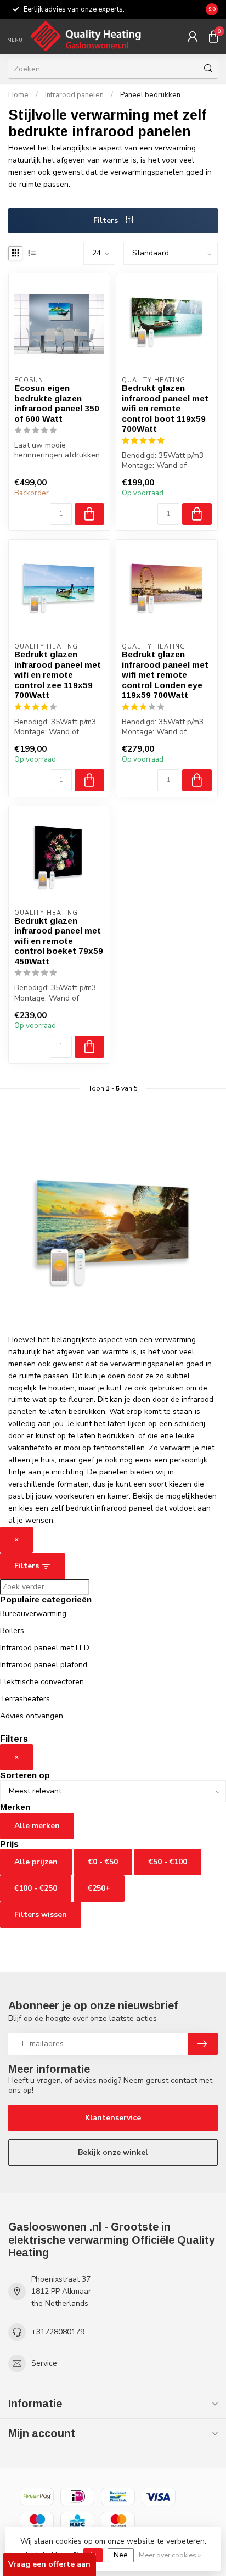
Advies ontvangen (32, 1716)
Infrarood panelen (74, 95)
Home (18, 95)
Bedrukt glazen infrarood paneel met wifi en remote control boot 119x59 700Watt (165, 408)
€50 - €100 (168, 1862)
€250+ (99, 1888)
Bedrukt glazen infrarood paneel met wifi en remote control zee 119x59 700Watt (58, 675)
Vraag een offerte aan (49, 2564)
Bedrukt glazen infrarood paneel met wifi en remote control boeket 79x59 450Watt (59, 941)
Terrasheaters (25, 1699)
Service (44, 2363)
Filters (107, 220)
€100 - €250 (36, 1888)
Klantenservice (113, 2118)
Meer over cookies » (170, 2555)
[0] (213, 36)
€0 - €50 (103, 1862)
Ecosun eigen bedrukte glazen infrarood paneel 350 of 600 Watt (57, 403)
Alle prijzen (36, 1862)
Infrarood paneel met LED (45, 1648)
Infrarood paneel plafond (44, 1665)
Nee (121, 2555)
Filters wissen (41, 1915)
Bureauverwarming (33, 1614)
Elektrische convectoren (42, 1682)
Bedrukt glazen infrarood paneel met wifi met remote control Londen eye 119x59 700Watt (165, 675)
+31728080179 (58, 2332)
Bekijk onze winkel (113, 2152)
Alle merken (37, 1826)
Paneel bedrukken (150, 95)
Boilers (12, 1631)
